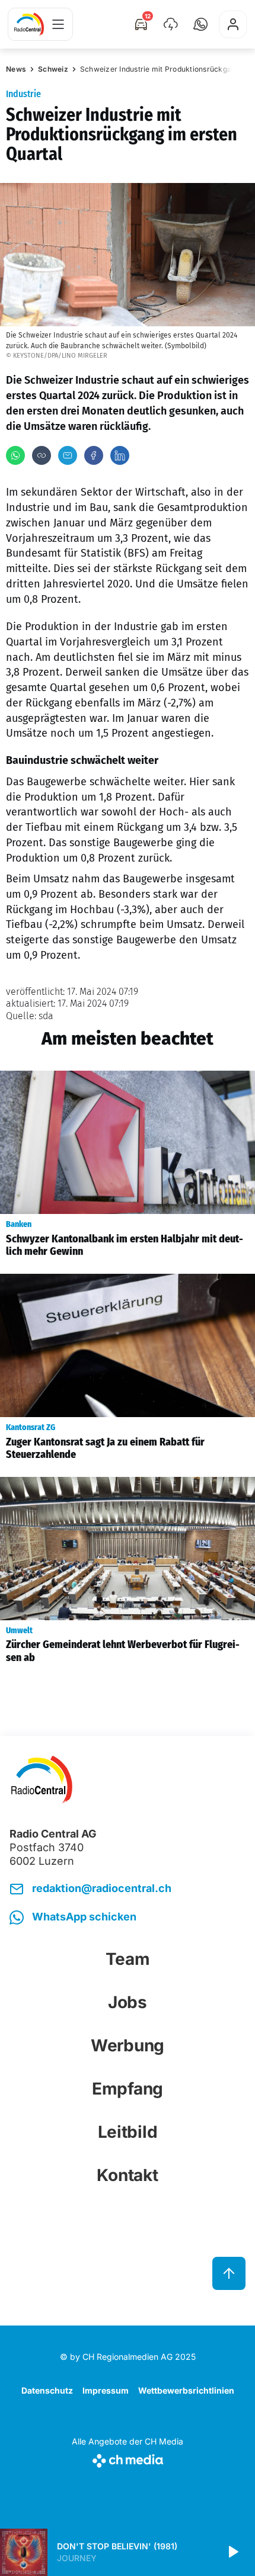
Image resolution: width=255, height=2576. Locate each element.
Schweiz (53, 69)
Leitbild (128, 2132)
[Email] (68, 455)
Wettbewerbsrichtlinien (186, 2390)
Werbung (128, 2045)
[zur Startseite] (29, 24)
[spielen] (232, 2552)
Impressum (106, 2390)
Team (128, 1959)
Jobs (128, 2002)
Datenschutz (47, 2390)
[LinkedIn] (120, 455)
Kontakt (127, 2175)
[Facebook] (94, 455)
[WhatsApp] (15, 455)
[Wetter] (171, 24)
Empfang (128, 2089)
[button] (200, 24)
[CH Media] (128, 2458)
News (16, 69)
